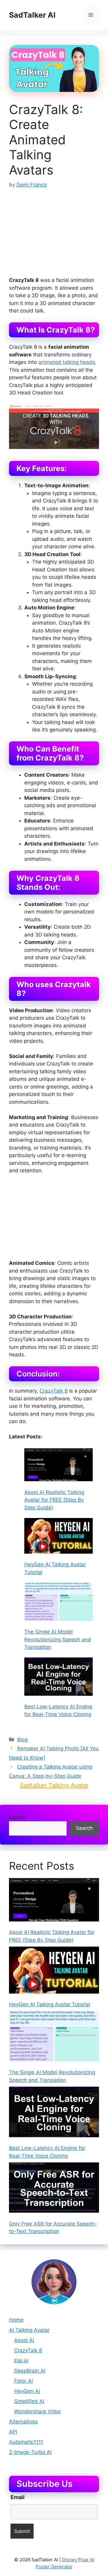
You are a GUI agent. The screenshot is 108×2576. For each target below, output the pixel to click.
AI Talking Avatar (29, 2330)
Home (16, 2320)
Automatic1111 (26, 2442)
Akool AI (24, 2340)
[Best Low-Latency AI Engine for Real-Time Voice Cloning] (58, 1678)
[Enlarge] (69, 2267)
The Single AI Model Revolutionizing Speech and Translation (58, 1639)
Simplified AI (29, 2401)
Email (18, 2497)
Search (17, 1817)
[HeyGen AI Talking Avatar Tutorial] (58, 1537)
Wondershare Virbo (37, 2411)
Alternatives (23, 2422)
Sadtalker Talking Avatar (54, 1785)
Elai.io (21, 2361)
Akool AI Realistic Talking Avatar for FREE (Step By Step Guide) (54, 1500)
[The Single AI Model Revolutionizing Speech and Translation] (58, 1603)
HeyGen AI (27, 2391)
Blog (22, 1739)
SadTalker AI (32, 15)
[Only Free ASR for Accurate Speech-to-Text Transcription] (54, 2189)
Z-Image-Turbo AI (30, 2452)
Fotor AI (23, 2381)
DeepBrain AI (30, 2371)
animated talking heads (67, 362)
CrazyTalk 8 (54, 1391)
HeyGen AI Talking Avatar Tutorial (49, 2004)
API (13, 2432)
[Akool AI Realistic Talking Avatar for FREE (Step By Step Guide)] (58, 1466)
